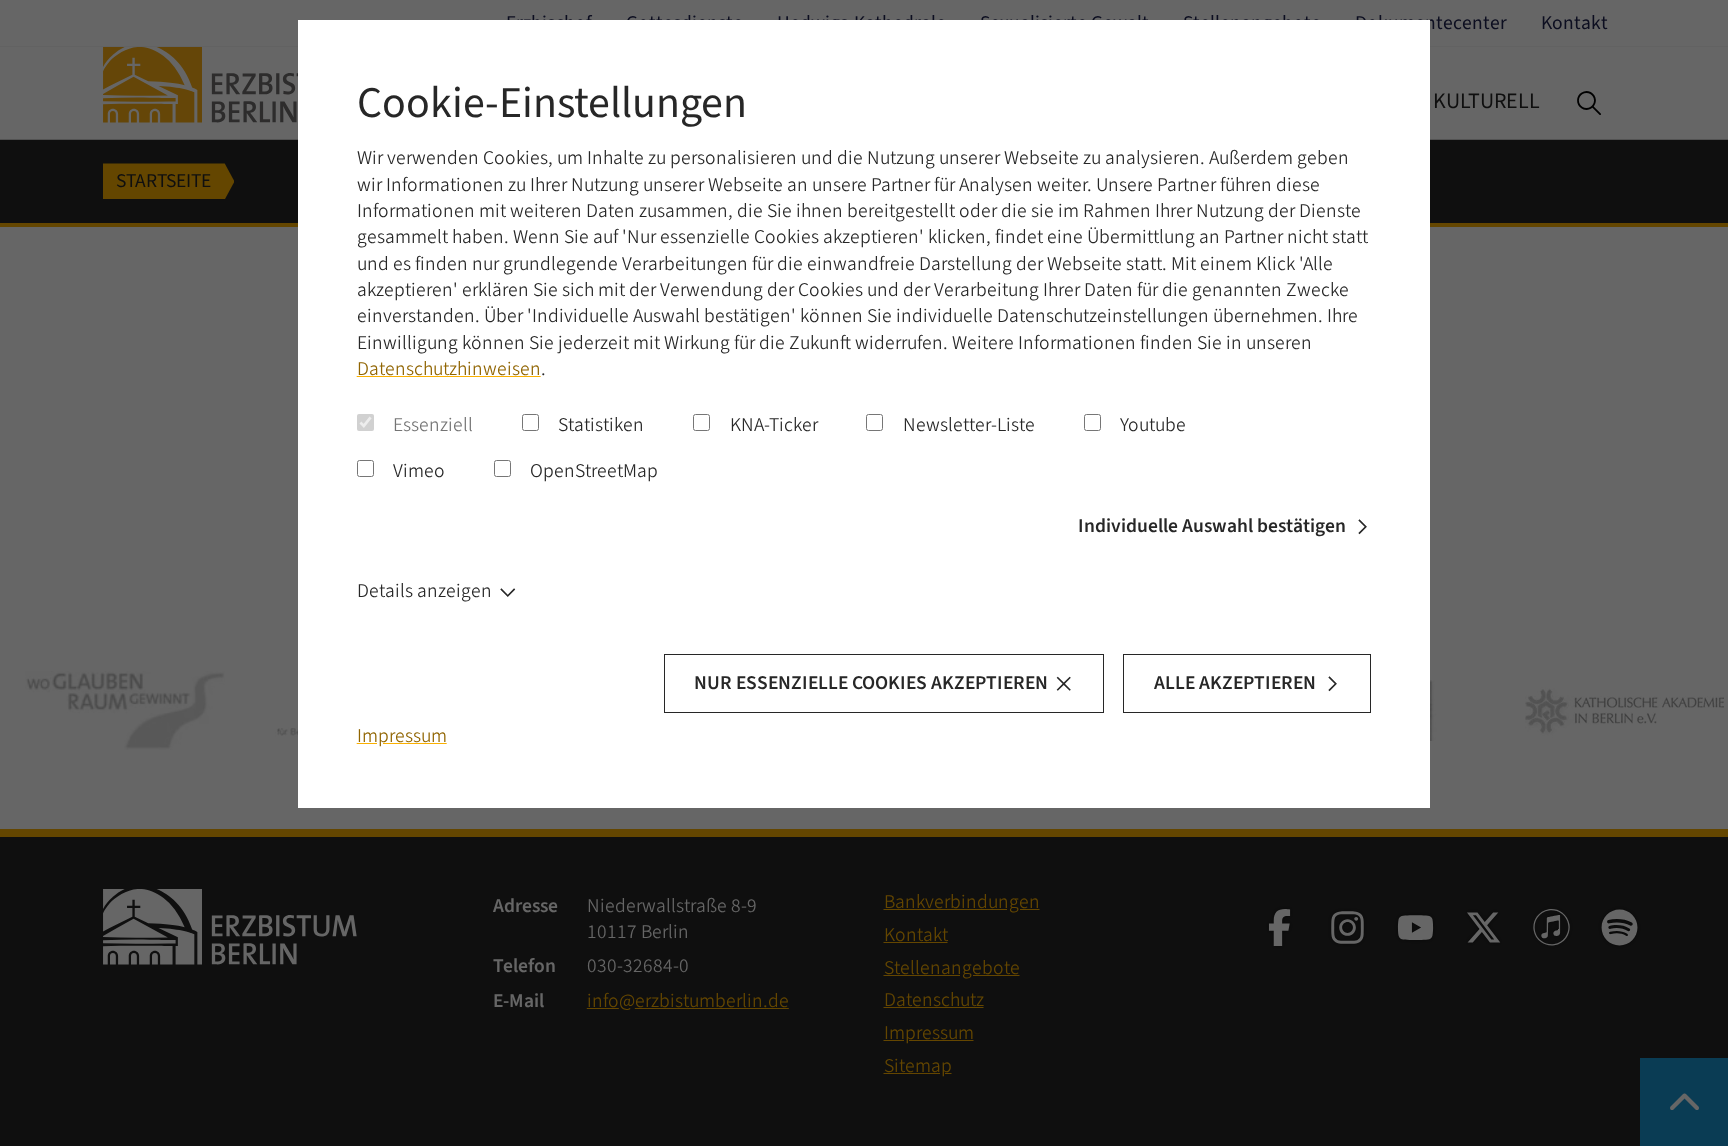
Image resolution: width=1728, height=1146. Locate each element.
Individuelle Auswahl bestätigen (1212, 526)
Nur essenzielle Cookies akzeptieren (871, 683)
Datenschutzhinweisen (449, 369)
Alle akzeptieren (1235, 683)
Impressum (402, 736)
